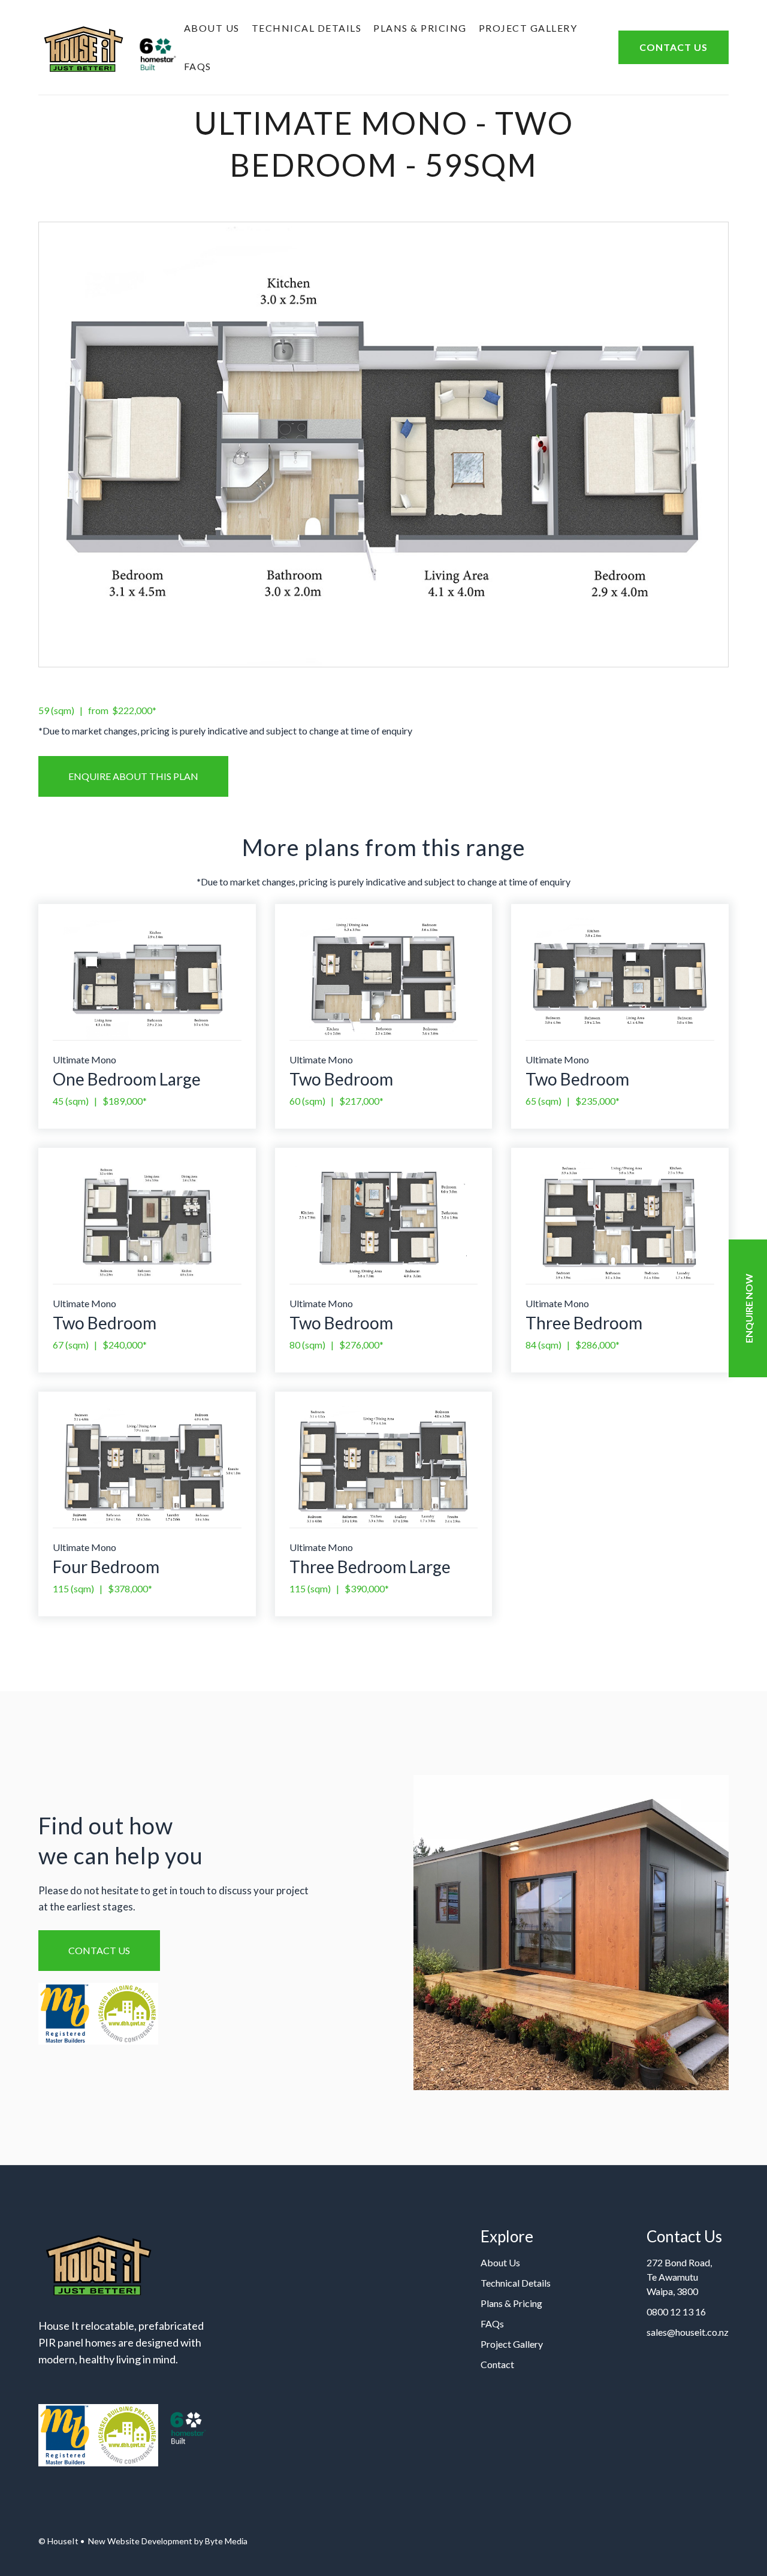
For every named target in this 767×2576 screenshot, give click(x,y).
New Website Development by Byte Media (167, 2541)
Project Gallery (528, 28)
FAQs (198, 66)
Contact (497, 2364)
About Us (212, 28)
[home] (108, 47)
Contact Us (674, 47)
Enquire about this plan (133, 776)
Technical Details (307, 28)
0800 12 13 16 (676, 2312)
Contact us (99, 1950)
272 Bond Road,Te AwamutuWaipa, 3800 (679, 2277)
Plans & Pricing (420, 28)
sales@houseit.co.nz (688, 2332)
